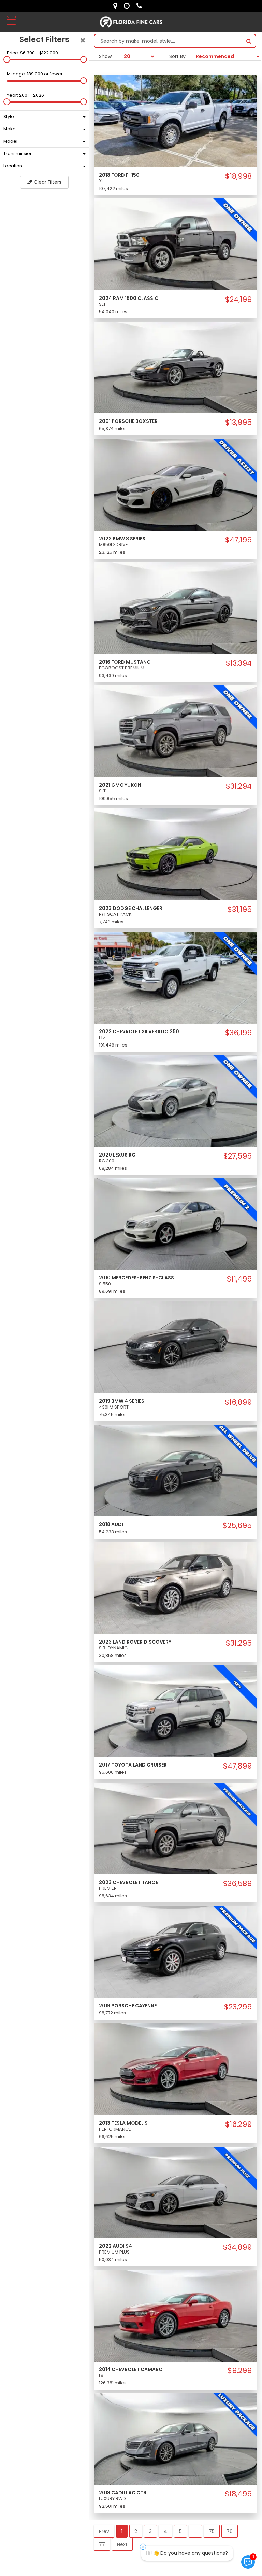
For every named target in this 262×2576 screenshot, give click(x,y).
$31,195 (240, 910)
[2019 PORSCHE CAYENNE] (175, 1951)
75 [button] (212, 2531)
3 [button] (150, 2531)
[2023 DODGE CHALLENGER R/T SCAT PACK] (175, 854)
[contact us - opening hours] (128, 6)
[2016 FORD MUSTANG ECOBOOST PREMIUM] (175, 608)
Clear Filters (47, 182)
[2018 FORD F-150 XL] (175, 121)
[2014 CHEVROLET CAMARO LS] (175, 2315)
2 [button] (136, 2531)
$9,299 (240, 2371)
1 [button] (122, 2531)
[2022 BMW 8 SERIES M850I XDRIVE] (175, 484)
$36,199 (238, 1033)
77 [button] (102, 2544)
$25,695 (237, 1526)
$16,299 (238, 2124)
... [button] (195, 2531)
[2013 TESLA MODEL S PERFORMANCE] (175, 2069)
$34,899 (237, 2247)
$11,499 (239, 1279)
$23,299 (238, 2007)
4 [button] (165, 2531)
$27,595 (238, 1156)
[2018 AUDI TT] (175, 1470)
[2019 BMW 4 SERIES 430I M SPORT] (175, 1347)
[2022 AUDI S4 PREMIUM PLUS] (175, 2192)
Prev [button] (104, 2531)
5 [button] (180, 2531)
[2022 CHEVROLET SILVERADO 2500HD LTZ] (175, 977)
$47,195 (238, 540)
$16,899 (238, 1402)
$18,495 (238, 2494)
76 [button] (230, 2531)
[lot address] (117, 6)
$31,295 (239, 1643)
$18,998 (238, 176)
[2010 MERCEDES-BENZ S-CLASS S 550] (175, 1224)
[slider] (7, 59)
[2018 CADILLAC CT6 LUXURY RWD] (175, 2438)
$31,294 (239, 786)
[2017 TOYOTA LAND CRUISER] (175, 1711)
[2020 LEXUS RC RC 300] (175, 1100)
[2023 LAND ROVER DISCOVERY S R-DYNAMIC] (175, 1588)
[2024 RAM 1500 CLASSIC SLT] (175, 244)
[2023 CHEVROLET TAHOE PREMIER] (175, 1828)
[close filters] (83, 40)
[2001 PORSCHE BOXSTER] (175, 367)
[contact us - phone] (141, 6)
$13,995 (238, 423)
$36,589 (237, 1884)
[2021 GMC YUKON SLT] (175, 731)
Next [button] (122, 2544)
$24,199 (238, 300)
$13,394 (239, 663)
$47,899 (237, 1766)
